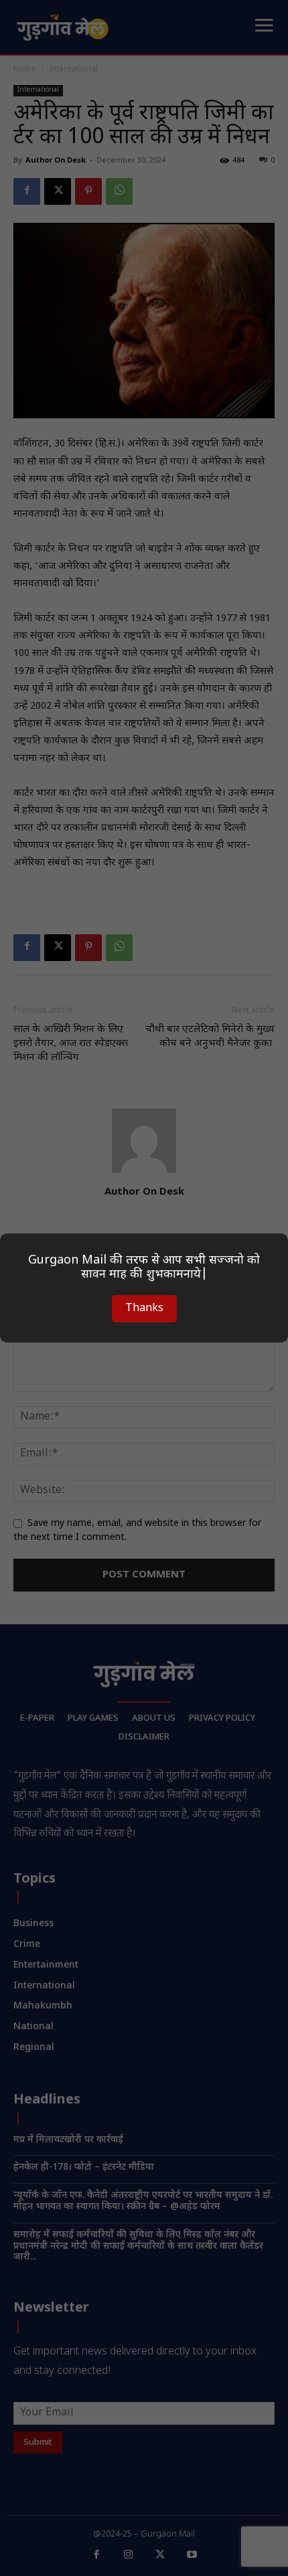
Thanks (144, 1309)
